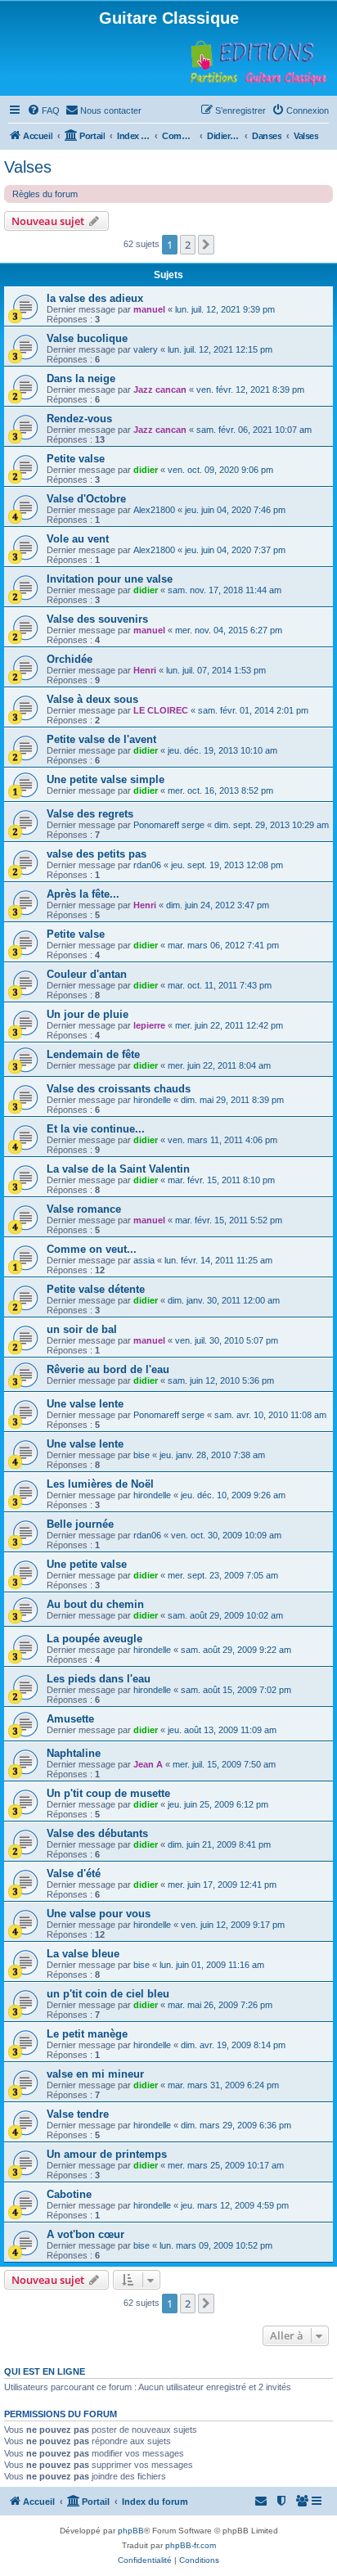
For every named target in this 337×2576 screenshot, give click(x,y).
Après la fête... (83, 894)
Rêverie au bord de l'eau (108, 1369)
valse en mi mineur (95, 2074)
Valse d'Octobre (86, 499)
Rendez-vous (79, 419)
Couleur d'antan (87, 974)
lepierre (149, 1025)
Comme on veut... (92, 1249)
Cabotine (69, 2194)
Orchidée (70, 659)
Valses (28, 167)
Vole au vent (78, 539)
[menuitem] (43, 110)
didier (146, 470)
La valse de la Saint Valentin (118, 1169)
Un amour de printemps (107, 2154)
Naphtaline (74, 1753)
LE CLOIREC (161, 710)
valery (146, 349)
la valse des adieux (95, 298)
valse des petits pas (97, 854)
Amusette (70, 1719)
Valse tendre (78, 2114)
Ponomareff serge (169, 825)
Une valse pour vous (99, 1914)
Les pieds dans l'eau (99, 1679)
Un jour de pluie (88, 1014)
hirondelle (152, 1100)
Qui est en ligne (45, 2371)
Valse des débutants (97, 1833)
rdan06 (147, 865)
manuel (149, 309)
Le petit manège (87, 2034)
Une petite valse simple (106, 779)
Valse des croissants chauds (119, 1089)
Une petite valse (87, 1564)
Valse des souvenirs (97, 619)
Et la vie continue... (96, 1129)
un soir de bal (82, 1329)
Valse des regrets (90, 814)
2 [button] (188, 245)
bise (142, 1455)
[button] (206, 245)
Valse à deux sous (92, 699)
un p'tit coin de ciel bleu (108, 1994)
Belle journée (80, 1524)
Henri (145, 670)
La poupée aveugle (94, 1639)
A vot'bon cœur (85, 2234)
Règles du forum (45, 194)
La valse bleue (83, 1954)
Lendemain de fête (93, 1054)
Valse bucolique (87, 338)
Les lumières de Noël (100, 1484)
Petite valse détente (96, 1289)
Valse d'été (74, 1873)
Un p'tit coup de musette (108, 1793)
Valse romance (84, 1209)
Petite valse (76, 459)
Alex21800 (154, 510)
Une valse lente (85, 1404)
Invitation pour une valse (110, 579)
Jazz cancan (160, 390)
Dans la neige (81, 378)
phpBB (131, 2531)
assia (144, 1260)
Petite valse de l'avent (101, 739)
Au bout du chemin (95, 1604)
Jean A (148, 1764)
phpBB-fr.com (191, 2545)
